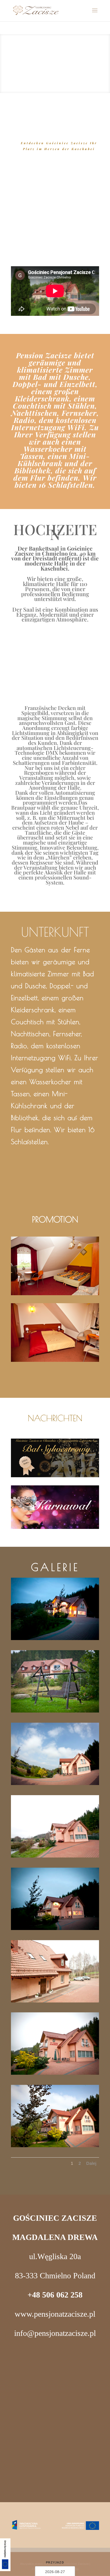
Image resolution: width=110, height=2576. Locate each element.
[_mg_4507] (55, 1856)
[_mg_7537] (55, 1711)
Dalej (91, 2163)
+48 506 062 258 (55, 2295)
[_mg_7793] (55, 1639)
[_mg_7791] (55, 1929)
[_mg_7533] (55, 2074)
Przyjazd (55, 2562)
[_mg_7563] (55, 2146)
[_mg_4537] (55, 2001)
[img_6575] (55, 1784)
